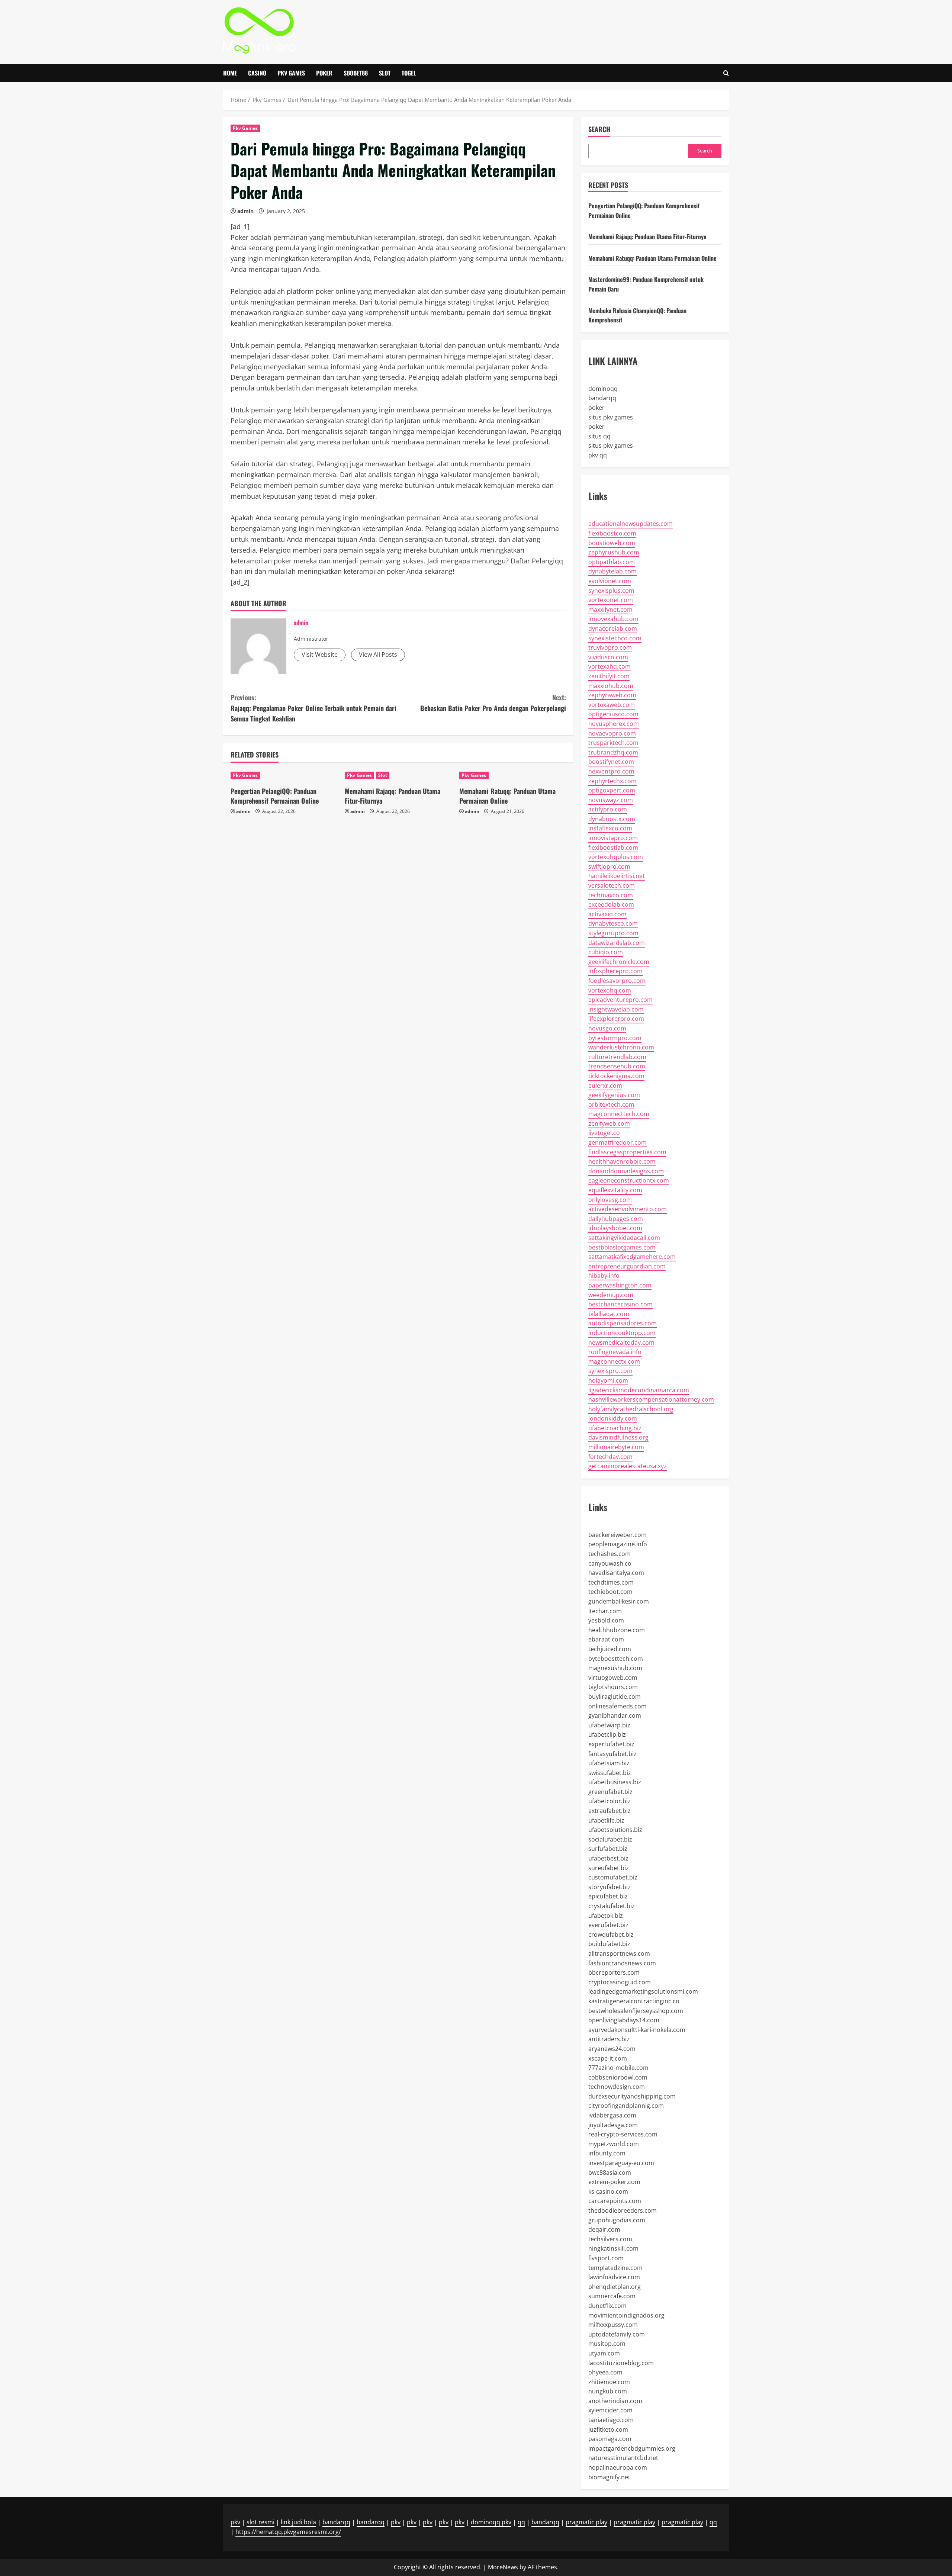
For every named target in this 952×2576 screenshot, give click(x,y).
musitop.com (607, 2344)
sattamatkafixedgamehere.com (632, 1257)
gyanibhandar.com (615, 1715)
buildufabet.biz (609, 1944)
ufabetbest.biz (608, 1858)
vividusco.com (608, 657)
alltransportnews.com (619, 1953)
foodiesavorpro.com (617, 981)
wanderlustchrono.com (621, 1047)
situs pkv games (611, 417)
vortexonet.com (611, 600)
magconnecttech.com (619, 1114)
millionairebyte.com (616, 1447)
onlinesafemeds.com (617, 1706)
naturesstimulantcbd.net (623, 2458)
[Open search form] (726, 73)
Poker (324, 73)
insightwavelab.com (616, 1009)
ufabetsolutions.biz (615, 1830)
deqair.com (604, 2229)
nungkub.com (608, 2391)
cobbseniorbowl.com (618, 2077)
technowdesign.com (617, 2087)
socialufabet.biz (610, 1839)
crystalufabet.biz (612, 1906)
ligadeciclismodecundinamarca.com (639, 1390)
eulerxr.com (605, 1086)
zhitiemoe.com (609, 2382)
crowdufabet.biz (611, 1935)
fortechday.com (610, 1457)
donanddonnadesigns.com (626, 1171)
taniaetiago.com (611, 2420)
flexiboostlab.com (613, 848)
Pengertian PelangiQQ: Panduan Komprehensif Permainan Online (275, 796)
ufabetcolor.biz (610, 1801)
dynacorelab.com (613, 628)
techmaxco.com (611, 895)
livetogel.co (604, 1133)
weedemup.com (611, 1295)
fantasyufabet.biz (612, 1754)
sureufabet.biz (609, 1868)
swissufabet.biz (610, 1773)
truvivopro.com (610, 647)
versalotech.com (612, 885)
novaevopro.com (612, 733)
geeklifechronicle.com (619, 962)
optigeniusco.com (613, 714)
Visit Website (320, 655)
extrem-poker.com (614, 2182)
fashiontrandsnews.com (622, 1963)
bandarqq (602, 398)
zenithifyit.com (609, 676)
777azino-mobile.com (618, 2068)
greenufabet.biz (610, 1792)
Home (230, 73)
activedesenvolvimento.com (628, 1209)
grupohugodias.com (617, 2220)
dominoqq (603, 389)
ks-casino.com (608, 2191)
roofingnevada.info (615, 1352)
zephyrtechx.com (612, 781)
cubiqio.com (606, 952)
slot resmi (260, 2522)
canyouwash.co (610, 1563)
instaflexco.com (610, 828)
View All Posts (378, 655)
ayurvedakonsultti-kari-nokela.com (637, 2030)
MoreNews (503, 2567)
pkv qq (598, 455)
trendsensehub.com (617, 1066)
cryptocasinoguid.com (620, 1982)
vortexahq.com (610, 666)
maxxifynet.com (610, 610)
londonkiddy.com (613, 1418)
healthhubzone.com (617, 1630)
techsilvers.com (610, 2239)
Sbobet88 (356, 73)
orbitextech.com (611, 1104)
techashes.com (610, 1554)
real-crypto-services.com (623, 2134)
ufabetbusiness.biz (615, 1782)
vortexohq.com (610, 990)
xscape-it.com (608, 2058)
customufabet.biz (613, 1877)
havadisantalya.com (616, 1573)
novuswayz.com (611, 800)
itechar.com (605, 1611)
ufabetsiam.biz (609, 1763)
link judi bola (298, 2522)
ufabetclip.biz (607, 1734)
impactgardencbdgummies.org (632, 2448)
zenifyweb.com (609, 1123)
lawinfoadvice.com (614, 2277)
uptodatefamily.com (617, 2334)
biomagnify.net (609, 2477)
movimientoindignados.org (626, 2315)
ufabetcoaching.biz (615, 1428)
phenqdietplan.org (615, 2287)
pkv (235, 2522)
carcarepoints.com (615, 2201)
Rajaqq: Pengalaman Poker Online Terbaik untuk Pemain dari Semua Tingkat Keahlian (313, 708)
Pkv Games (291, 73)
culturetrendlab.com (617, 1057)
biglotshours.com (613, 1687)
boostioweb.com (612, 543)
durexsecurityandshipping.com (632, 2096)
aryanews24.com (612, 2049)
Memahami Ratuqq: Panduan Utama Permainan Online (507, 796)
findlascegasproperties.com (627, 1152)
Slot (385, 73)
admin (245, 211)
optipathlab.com (612, 562)
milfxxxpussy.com (613, 2325)
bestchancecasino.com (620, 1304)
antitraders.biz (609, 2039)
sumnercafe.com (612, 2296)
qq (521, 2522)
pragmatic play (586, 2522)
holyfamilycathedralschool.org (631, 1409)
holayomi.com (608, 1380)
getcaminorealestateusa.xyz (628, 1466)
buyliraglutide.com (615, 1697)
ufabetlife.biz (606, 1820)
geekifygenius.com (614, 1095)
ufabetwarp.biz (609, 1725)
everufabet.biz (608, 1925)
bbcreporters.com (614, 1972)
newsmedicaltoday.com (621, 1342)
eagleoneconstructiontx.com (629, 1180)
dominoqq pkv (491, 2522)
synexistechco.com (615, 638)
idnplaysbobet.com (615, 1228)
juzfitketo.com (608, 2429)
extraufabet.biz (610, 1811)
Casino (257, 73)
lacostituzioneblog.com (621, 2363)
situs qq (599, 436)
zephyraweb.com (612, 695)
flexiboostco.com (612, 533)
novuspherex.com (614, 724)
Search (599, 129)
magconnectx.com (614, 1361)
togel (409, 73)
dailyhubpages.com (616, 1219)
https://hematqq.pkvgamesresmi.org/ (288, 2532)
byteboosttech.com (616, 1659)
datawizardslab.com (617, 943)
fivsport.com (606, 2258)
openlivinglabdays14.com (624, 2020)
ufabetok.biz (606, 1916)
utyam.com (604, 2353)
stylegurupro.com (613, 933)
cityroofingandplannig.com (626, 2106)
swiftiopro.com (609, 866)
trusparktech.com (613, 743)
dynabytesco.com (613, 923)
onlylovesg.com (610, 1200)
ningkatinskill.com (613, 2248)
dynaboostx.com (612, 819)
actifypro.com (608, 809)
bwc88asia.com (610, 2173)
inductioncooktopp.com (622, 1333)
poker (596, 408)
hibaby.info (604, 1276)
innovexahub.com (613, 619)
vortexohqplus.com (616, 857)
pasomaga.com (610, 2439)
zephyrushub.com (614, 552)
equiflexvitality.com (615, 1190)
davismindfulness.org (618, 1437)
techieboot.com (610, 1592)
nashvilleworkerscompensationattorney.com (651, 1399)
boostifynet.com (611, 762)
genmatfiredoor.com (617, 1142)
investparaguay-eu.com (621, 2163)
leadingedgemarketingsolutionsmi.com (643, 1991)
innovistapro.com (613, 838)
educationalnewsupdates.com (631, 524)
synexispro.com (610, 1371)
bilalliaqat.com (609, 1314)
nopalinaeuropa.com (618, 2467)
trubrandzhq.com (613, 752)
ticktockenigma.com (616, 1076)
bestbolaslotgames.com (622, 1247)
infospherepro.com (615, 971)
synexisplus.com (611, 591)
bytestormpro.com (615, 1038)
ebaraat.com (606, 1639)
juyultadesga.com (613, 2125)
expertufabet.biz (611, 1744)
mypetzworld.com (614, 2144)
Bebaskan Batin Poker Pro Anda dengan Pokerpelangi (493, 703)
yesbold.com (606, 1620)
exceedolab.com (611, 904)
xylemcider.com (610, 2410)
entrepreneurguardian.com (627, 1266)
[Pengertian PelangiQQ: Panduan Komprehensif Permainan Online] (284, 775)
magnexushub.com (615, 1668)
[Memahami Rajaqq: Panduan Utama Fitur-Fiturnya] (398, 775)
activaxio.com (607, 914)
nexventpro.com (611, 771)
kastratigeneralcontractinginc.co (634, 2001)
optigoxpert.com (612, 790)
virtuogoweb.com (613, 1678)
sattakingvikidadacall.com (624, 1238)
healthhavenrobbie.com (622, 1161)
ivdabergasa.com (612, 2115)
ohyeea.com (605, 2372)
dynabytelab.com (612, 571)
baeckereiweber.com (617, 1535)
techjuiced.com (610, 1649)
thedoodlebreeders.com (623, 2210)
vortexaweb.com (612, 705)
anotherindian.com (615, 2401)
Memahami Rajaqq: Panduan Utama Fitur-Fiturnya (393, 796)
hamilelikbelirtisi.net (617, 876)
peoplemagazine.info (618, 1544)
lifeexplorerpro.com (616, 1019)
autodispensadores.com (623, 1323)
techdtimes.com (611, 1582)
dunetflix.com (607, 2306)
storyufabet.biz (610, 1887)
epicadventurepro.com (620, 1000)
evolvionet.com (610, 581)
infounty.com (607, 2153)
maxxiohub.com (611, 686)
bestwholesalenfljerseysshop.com (636, 2011)
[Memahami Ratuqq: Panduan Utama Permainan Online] (513, 775)
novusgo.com (607, 1028)
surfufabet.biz (608, 1849)
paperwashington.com (620, 1285)
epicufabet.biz (608, 1896)
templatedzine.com (615, 2268)
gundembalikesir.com (619, 1601)
